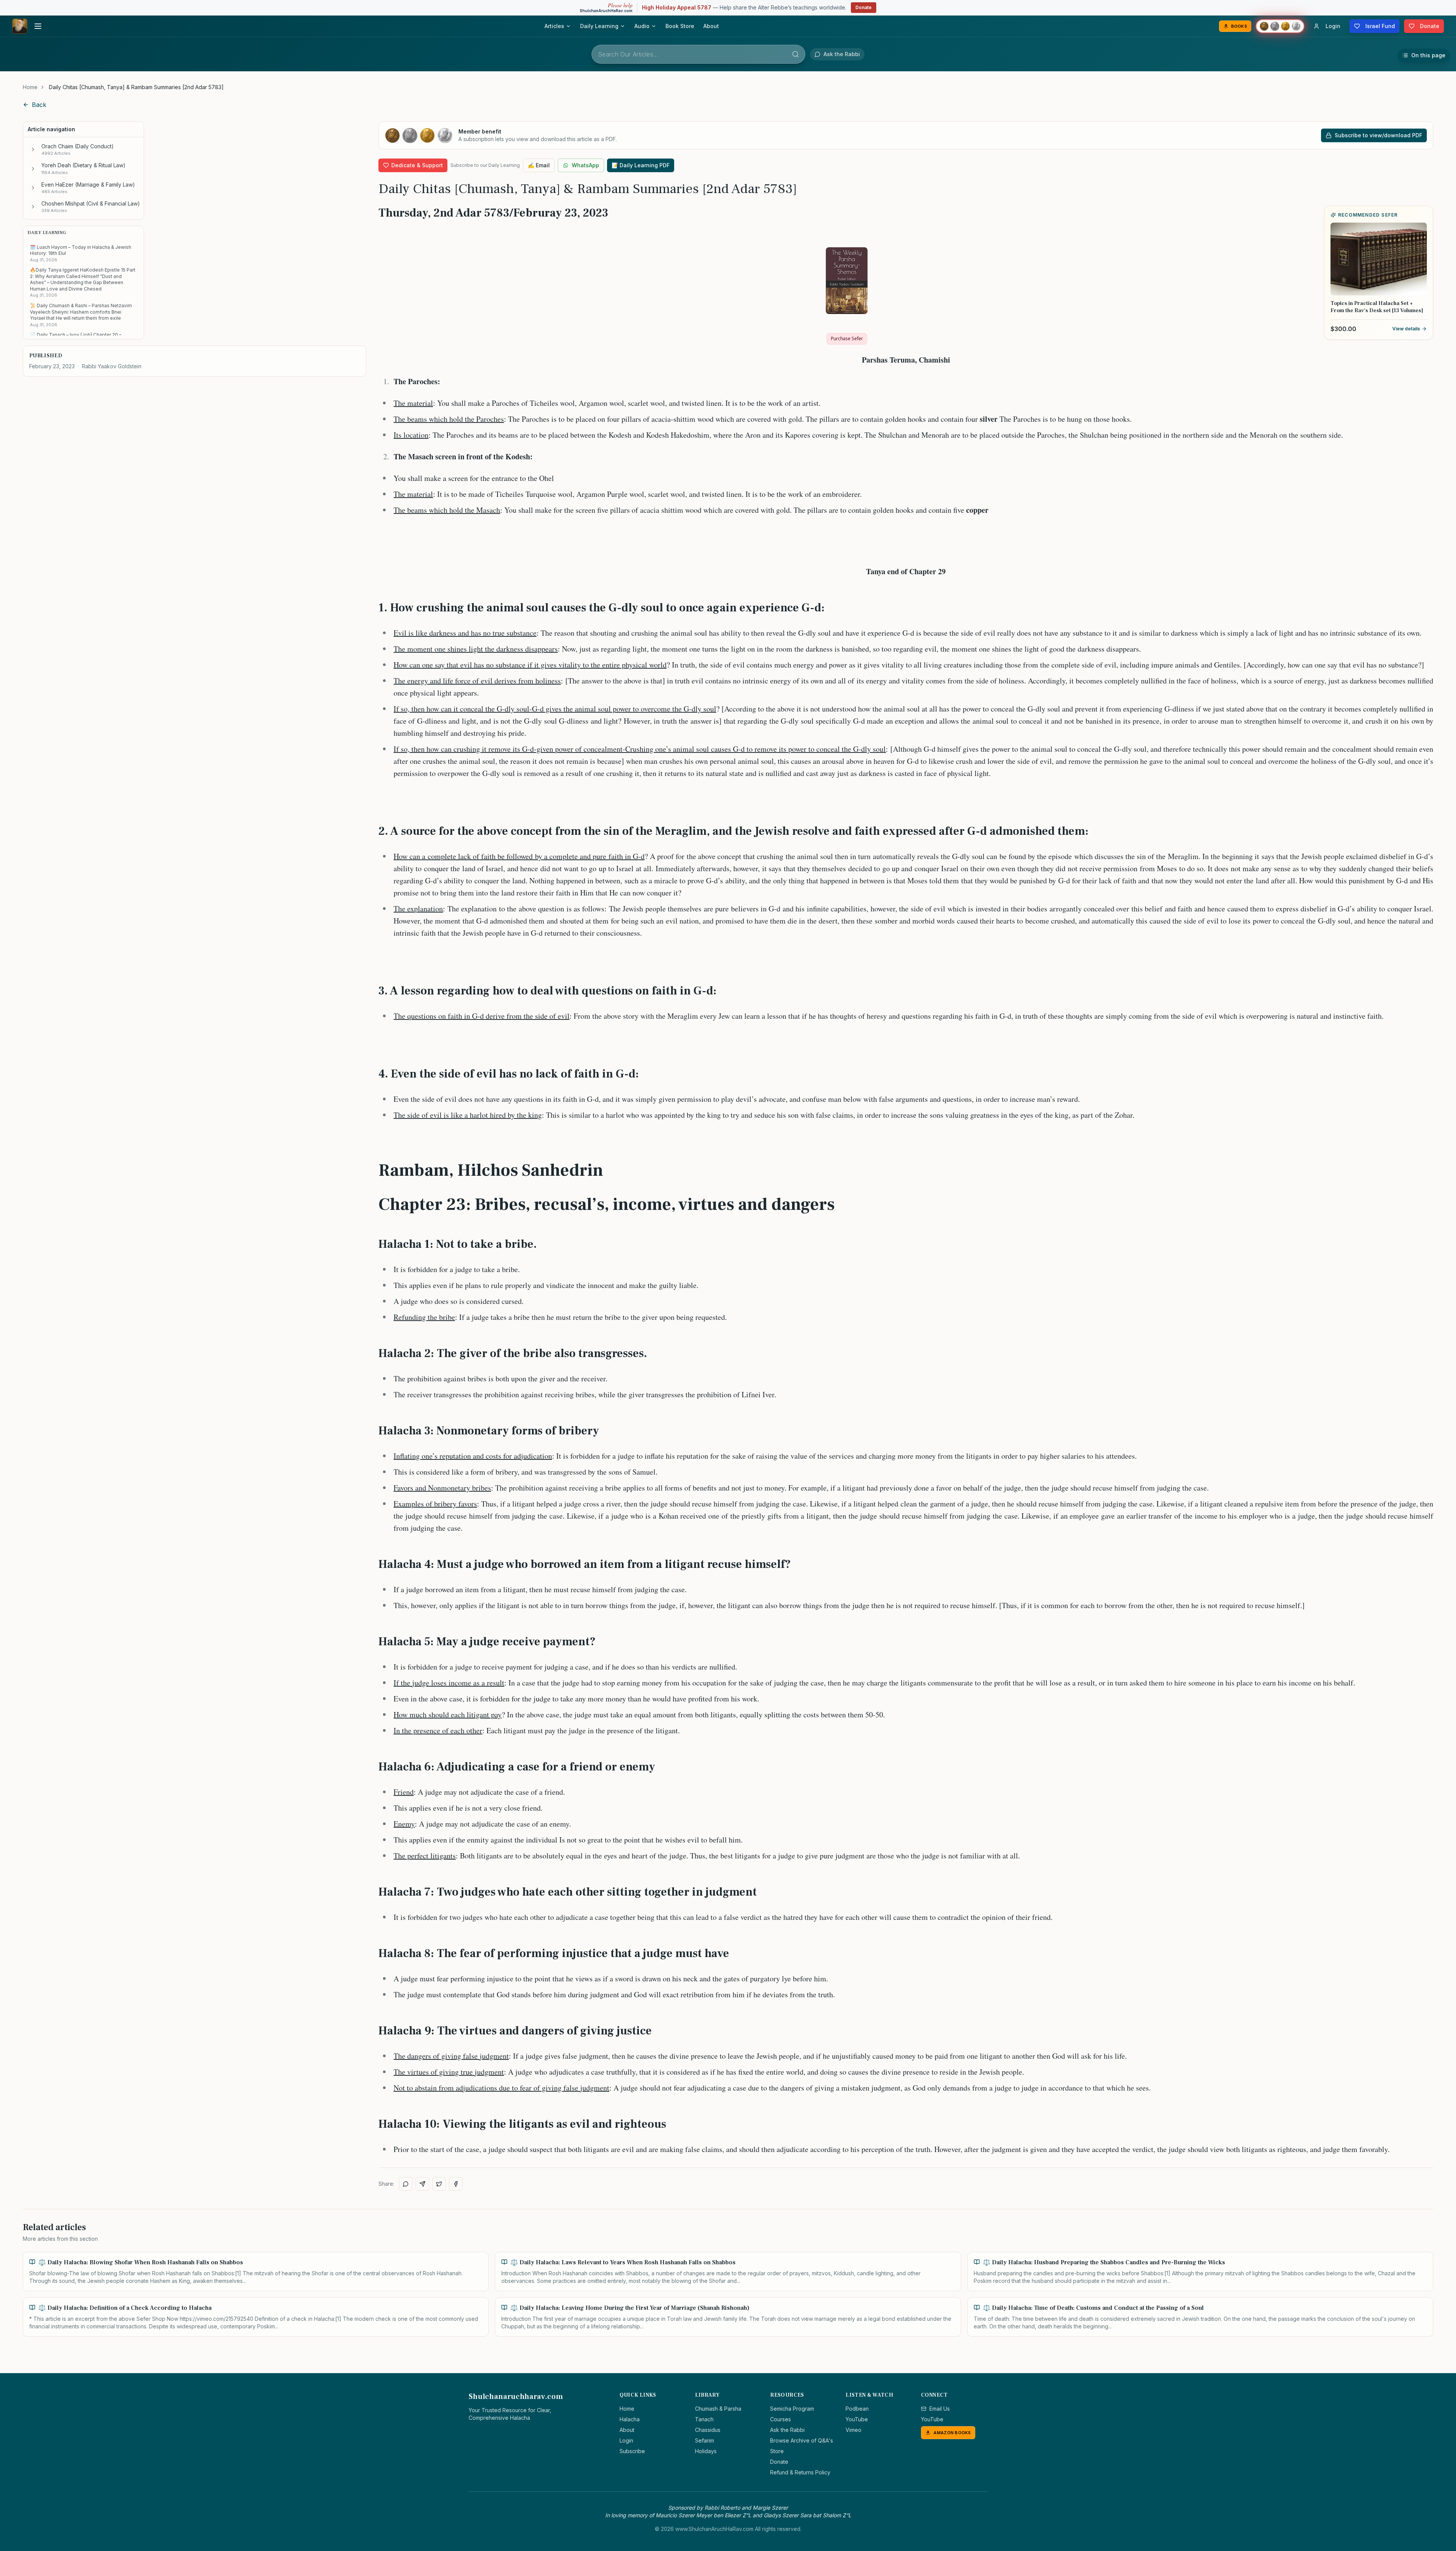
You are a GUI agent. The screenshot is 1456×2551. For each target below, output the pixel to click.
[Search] (795, 54)
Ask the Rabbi (787, 2430)
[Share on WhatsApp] (406, 2184)
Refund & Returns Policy (800, 2472)
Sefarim (704, 2440)
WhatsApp (585, 165)
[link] (136, 87)
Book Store (680, 26)
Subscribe (632, 2451)
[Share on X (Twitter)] (439, 2184)
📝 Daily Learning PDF (641, 165)
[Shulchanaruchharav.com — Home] (20, 26)
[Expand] (33, 149)
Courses (781, 2419)
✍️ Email (539, 165)
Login (626, 2440)
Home (30, 87)
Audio (642, 26)
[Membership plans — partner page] (1280, 26)
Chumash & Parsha (718, 2409)
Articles (554, 26)
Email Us (940, 2409)
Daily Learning (599, 26)
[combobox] (698, 54)
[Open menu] (38, 26)
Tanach (704, 2419)
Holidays (706, 2451)
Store (777, 2451)
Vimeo (854, 2430)
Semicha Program (792, 2409)
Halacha (630, 2419)
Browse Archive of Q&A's (802, 2440)
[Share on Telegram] (422, 2184)
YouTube (857, 2419)
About (711, 26)
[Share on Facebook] (456, 2184)
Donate (864, 7)
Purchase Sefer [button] (847, 339)
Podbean (857, 2409)
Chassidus (708, 2430)
